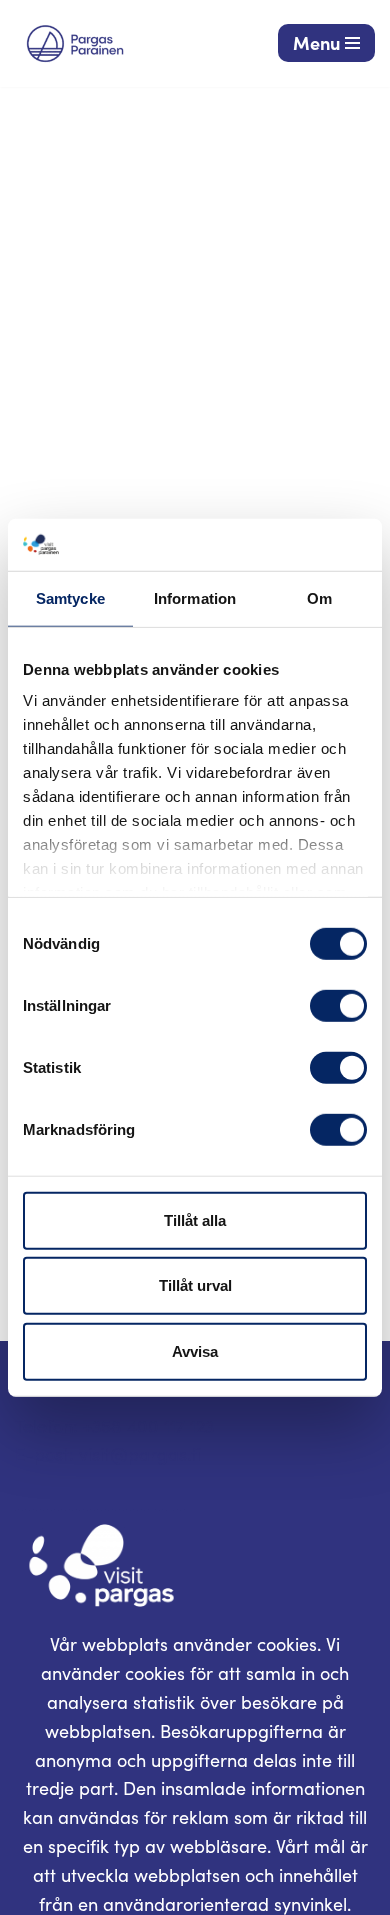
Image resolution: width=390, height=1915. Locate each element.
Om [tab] (319, 598)
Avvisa (195, 1351)
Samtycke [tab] (70, 598)
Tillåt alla (195, 1220)
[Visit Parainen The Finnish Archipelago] (75, 43)
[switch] (338, 1006)
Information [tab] (195, 598)
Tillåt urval (195, 1285)
